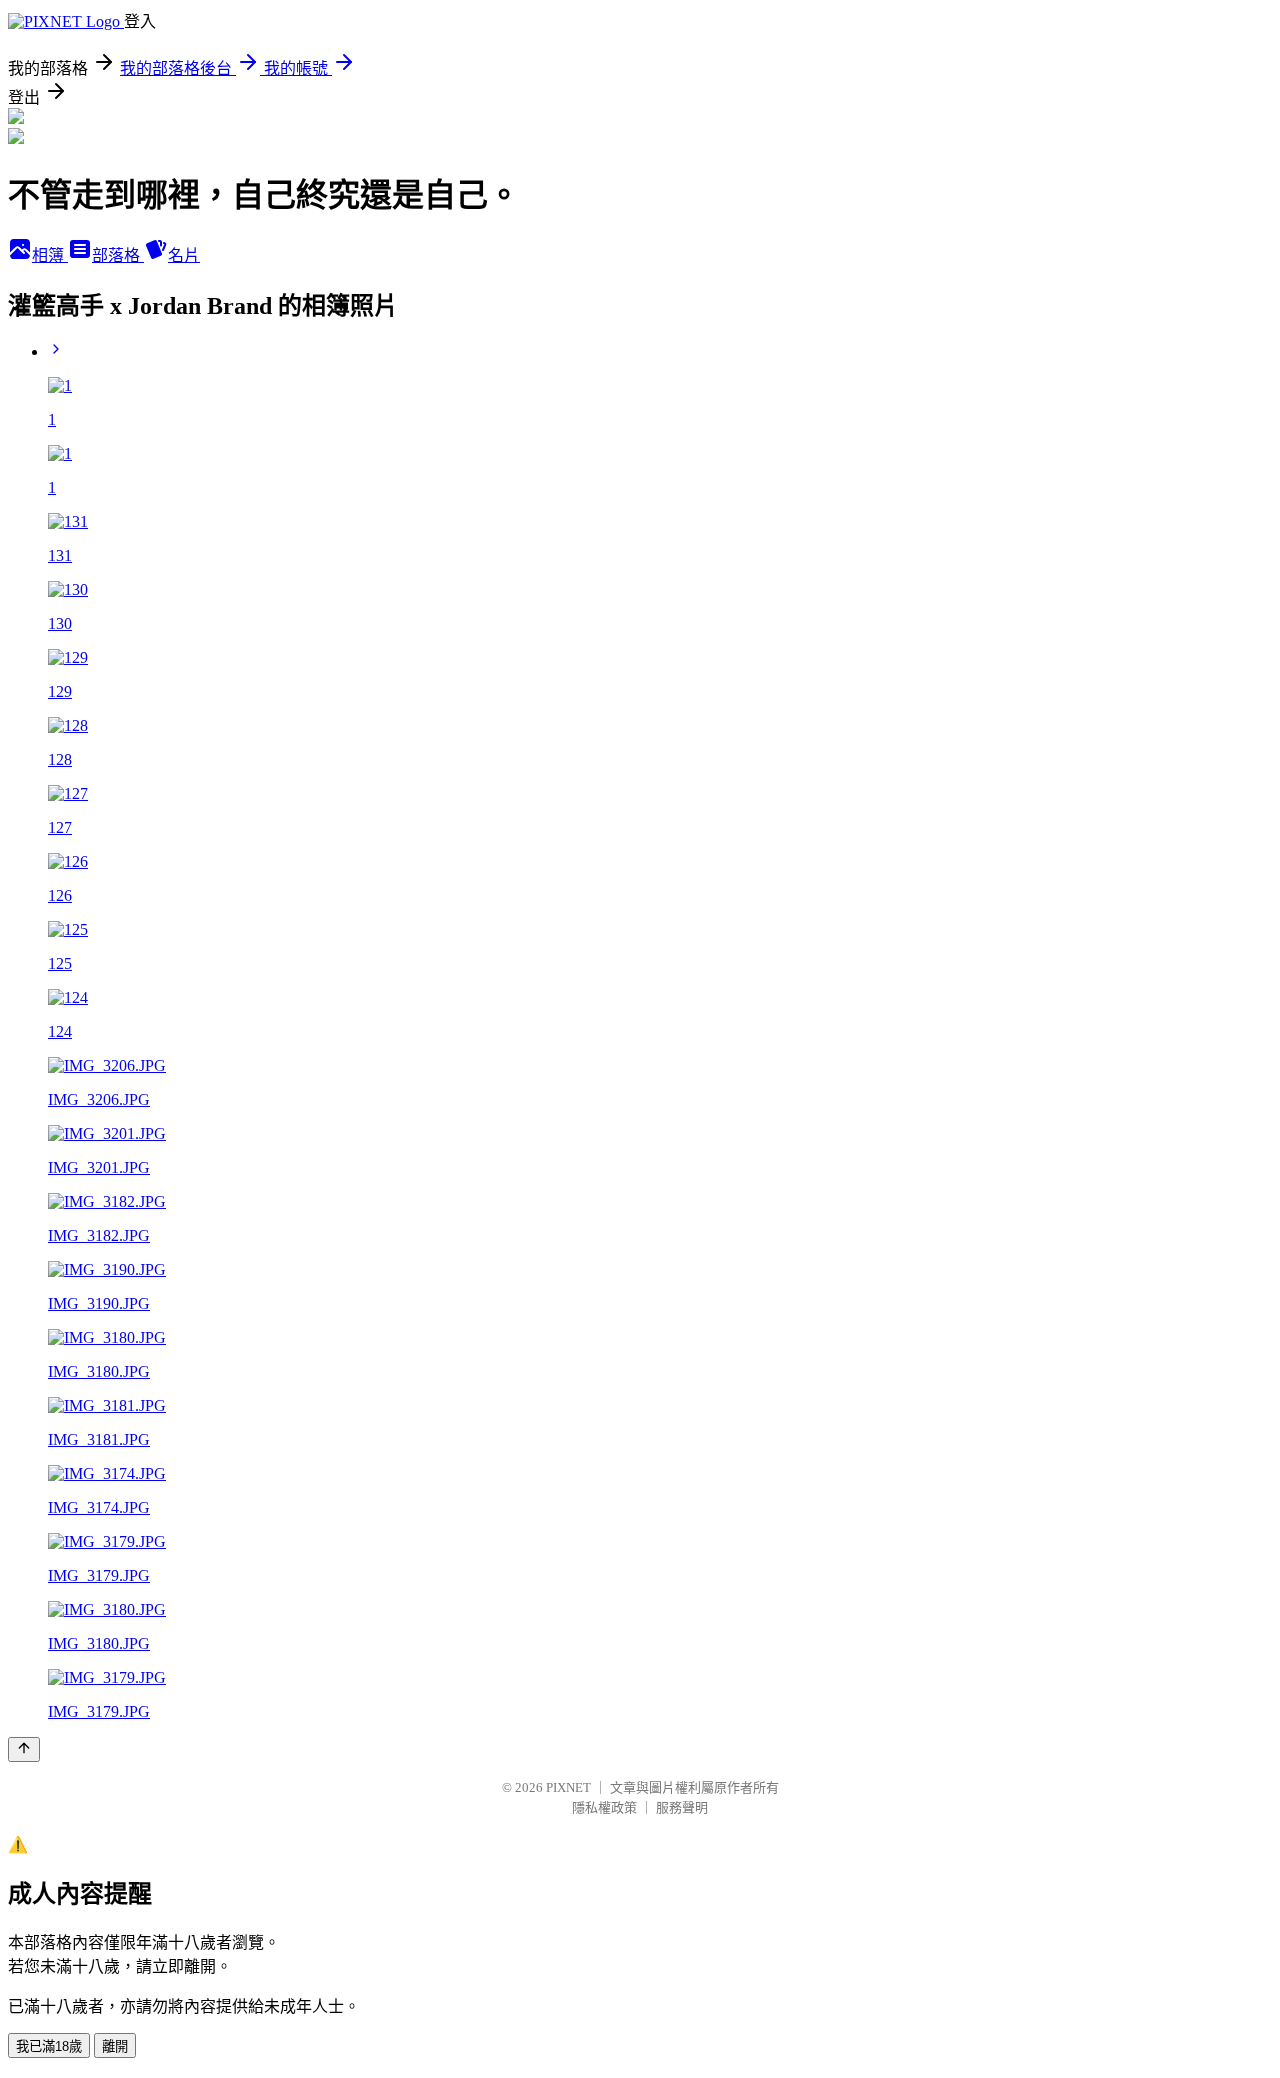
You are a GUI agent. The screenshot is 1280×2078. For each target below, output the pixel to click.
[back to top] (24, 1749)
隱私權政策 (604, 1807)
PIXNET (568, 1787)
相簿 (50, 255)
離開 (115, 2046)
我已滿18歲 (49, 2046)
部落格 (118, 255)
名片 (184, 255)
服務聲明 (682, 1807)
